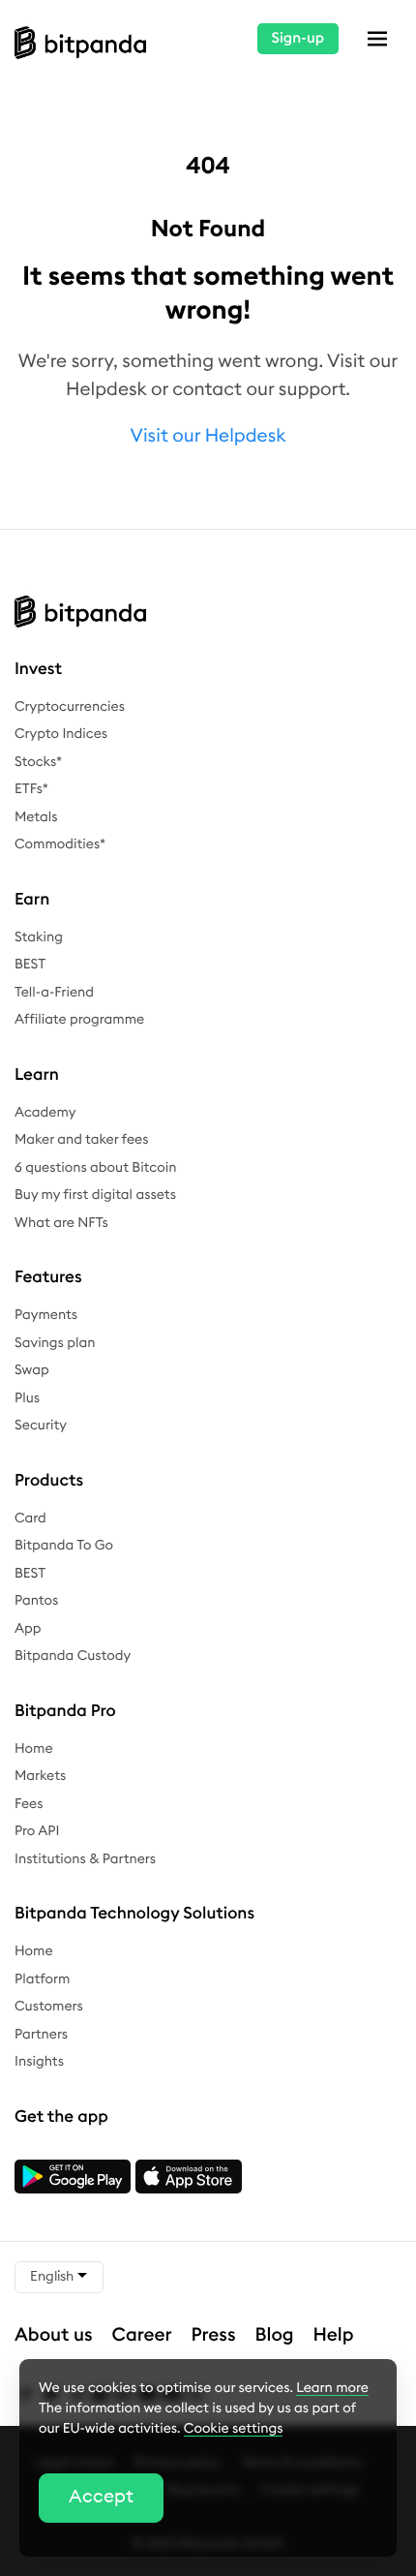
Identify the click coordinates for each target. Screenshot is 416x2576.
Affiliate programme (79, 1020)
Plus (27, 1398)
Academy (45, 1113)
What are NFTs (61, 1223)
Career (142, 2335)
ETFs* (31, 789)
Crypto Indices (61, 734)
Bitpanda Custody (73, 1656)
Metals (36, 817)
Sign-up (298, 38)
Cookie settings (234, 2429)
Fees (29, 1804)
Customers (49, 2007)
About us (54, 2335)
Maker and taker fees (81, 1140)
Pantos (36, 1601)
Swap (32, 1370)
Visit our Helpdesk (208, 436)
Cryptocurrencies (70, 707)
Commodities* (60, 844)
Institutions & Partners (85, 1859)
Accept (101, 2497)
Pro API (37, 1831)
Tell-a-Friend (54, 993)
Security (41, 1426)
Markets (40, 1776)
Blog (275, 2335)
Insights (39, 2062)
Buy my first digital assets (95, 1195)
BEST (30, 965)
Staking (39, 937)
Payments (46, 1315)
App (28, 1629)
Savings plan (55, 1343)
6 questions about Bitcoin (95, 1168)
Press (214, 2335)
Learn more (332, 2388)
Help (334, 2335)
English (53, 2277)
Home (34, 1749)
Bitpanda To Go (64, 1546)
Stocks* (38, 762)
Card (30, 1518)
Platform (43, 1979)
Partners (41, 2035)
